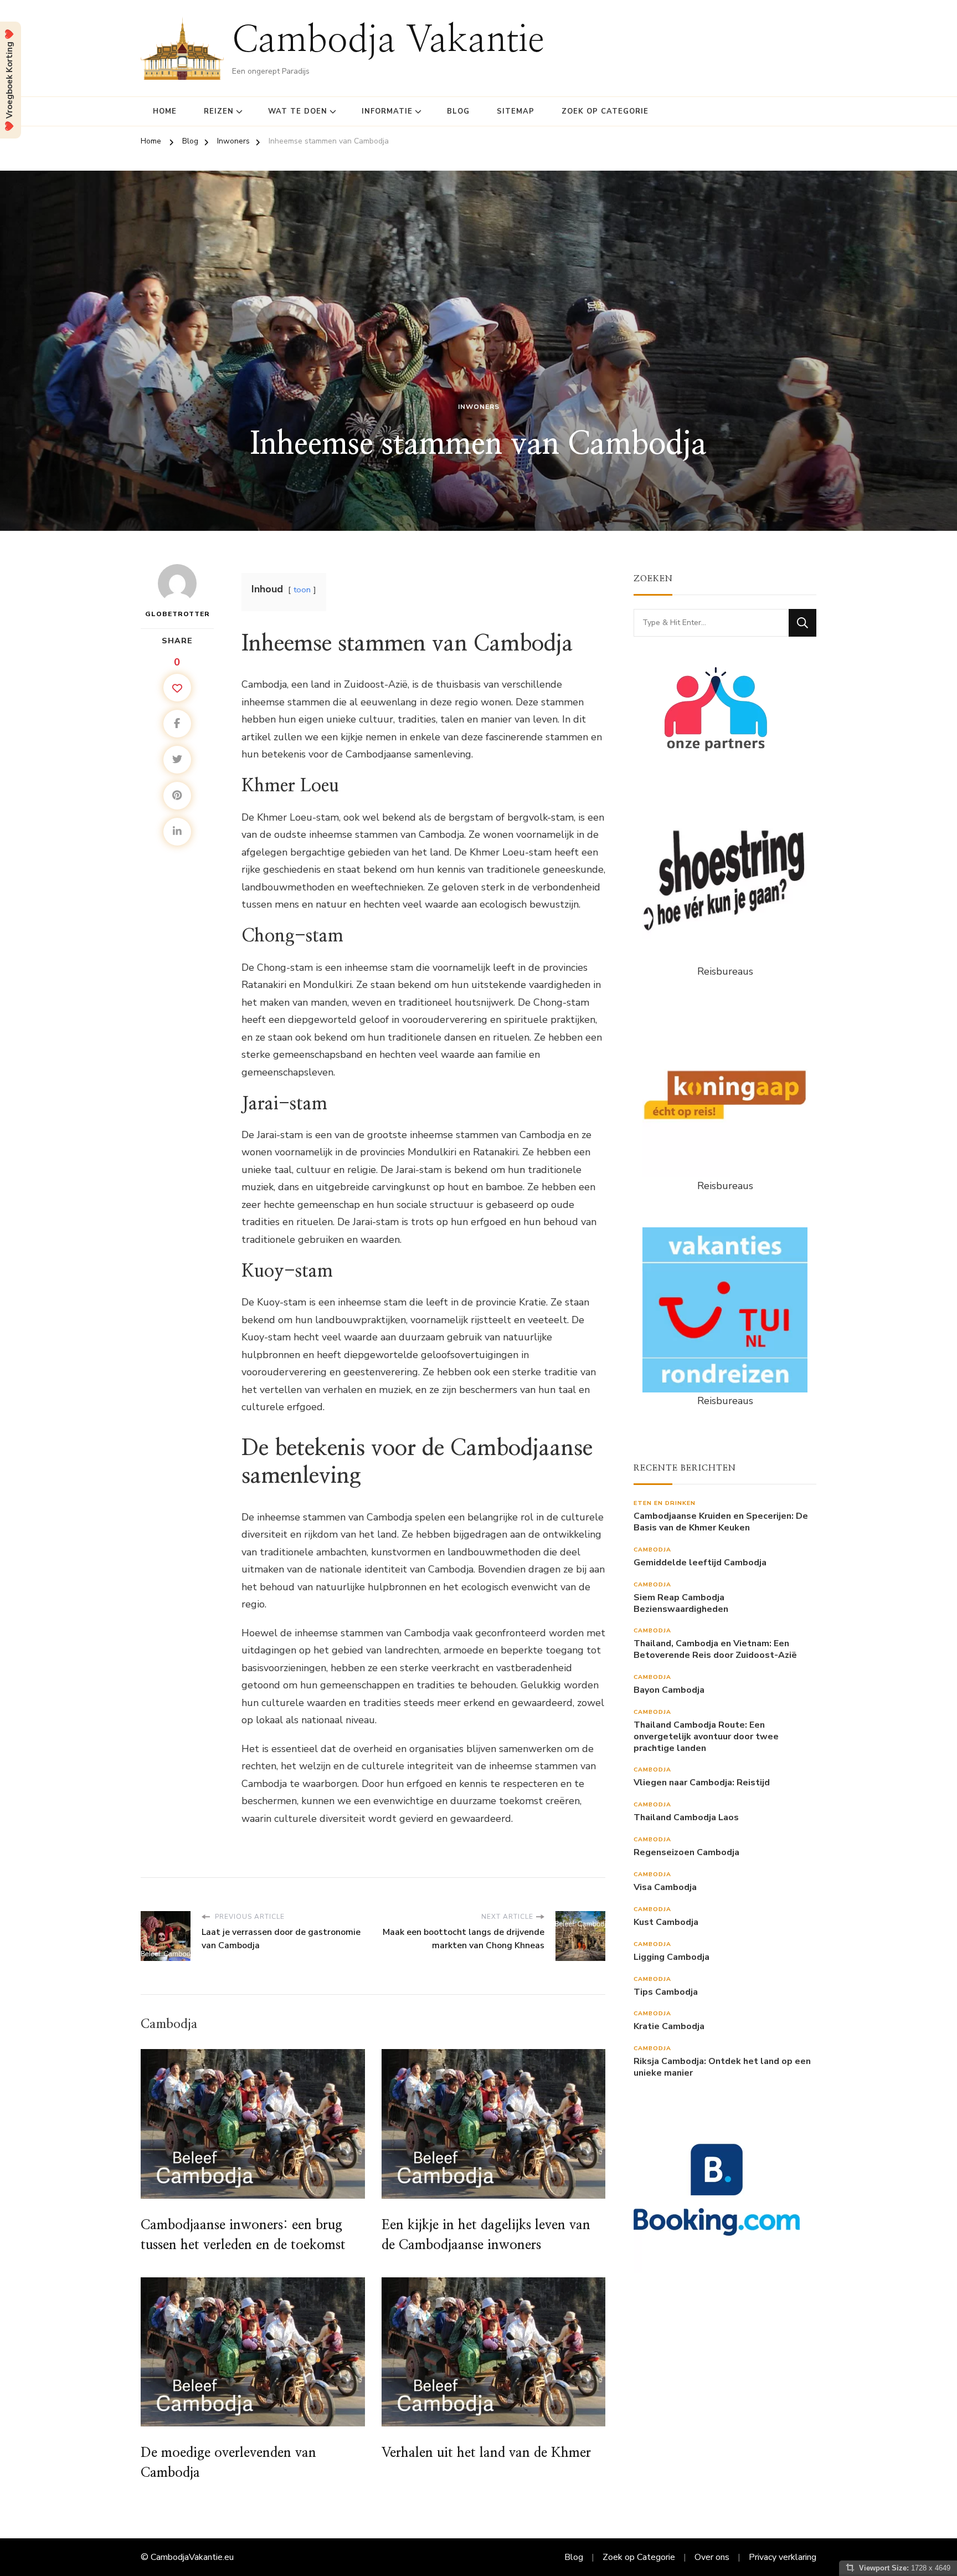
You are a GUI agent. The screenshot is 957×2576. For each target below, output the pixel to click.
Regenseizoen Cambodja (686, 1853)
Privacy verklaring (783, 2557)
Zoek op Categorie (605, 111)
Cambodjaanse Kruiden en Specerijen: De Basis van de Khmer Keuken (721, 1522)
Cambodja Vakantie (388, 41)
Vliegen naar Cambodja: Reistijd (702, 1783)
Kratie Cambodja (669, 2027)
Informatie (387, 111)
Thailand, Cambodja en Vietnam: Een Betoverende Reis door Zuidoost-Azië (715, 1650)
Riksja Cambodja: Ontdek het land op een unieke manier (722, 2067)
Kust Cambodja (666, 1922)
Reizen (219, 111)
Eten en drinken (665, 1503)
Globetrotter (177, 614)
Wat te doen (298, 111)
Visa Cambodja (665, 1888)
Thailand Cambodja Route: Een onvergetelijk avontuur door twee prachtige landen (706, 1737)
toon (302, 590)
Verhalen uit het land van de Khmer (486, 2453)
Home (165, 111)
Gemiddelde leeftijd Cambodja (700, 1563)
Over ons (712, 2557)
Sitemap (516, 111)
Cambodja (652, 1550)
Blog (458, 111)
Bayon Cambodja (669, 1690)
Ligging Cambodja (672, 1957)
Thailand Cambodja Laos (686, 1818)
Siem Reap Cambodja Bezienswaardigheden (681, 1604)
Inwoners (479, 407)
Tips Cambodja (666, 1992)
